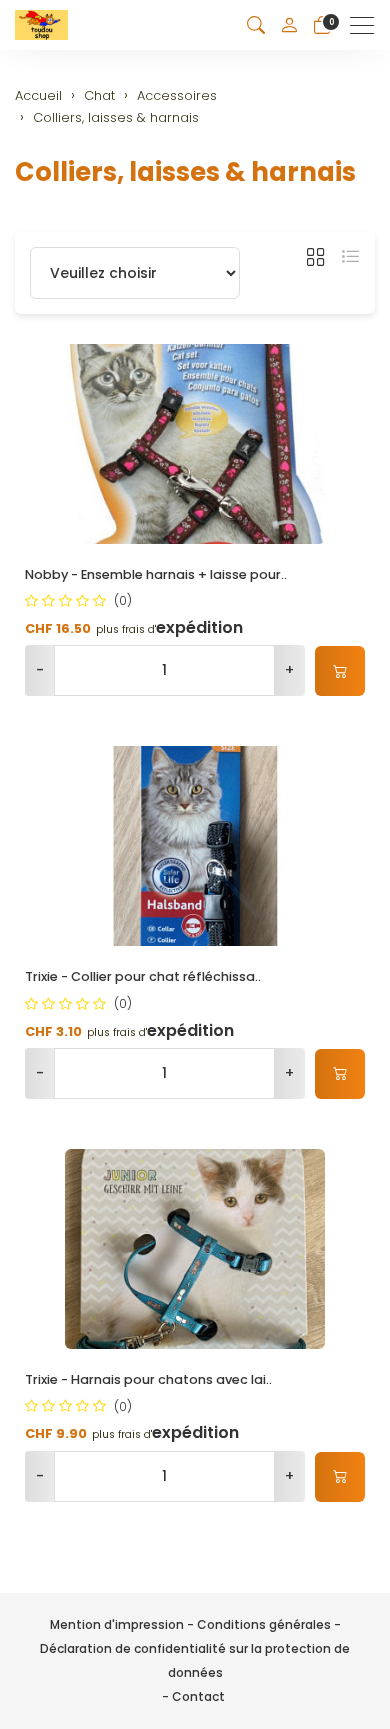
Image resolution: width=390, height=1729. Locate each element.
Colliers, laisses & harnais (185, 172)
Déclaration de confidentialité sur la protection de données (195, 1660)
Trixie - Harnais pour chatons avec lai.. (148, 1379)
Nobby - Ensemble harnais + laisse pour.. (156, 574)
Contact (198, 1696)
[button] (256, 25)
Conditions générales (264, 1624)
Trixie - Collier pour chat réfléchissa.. (143, 976)
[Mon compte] (289, 25)
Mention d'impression (117, 1624)
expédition (199, 628)
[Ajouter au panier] (340, 671)
